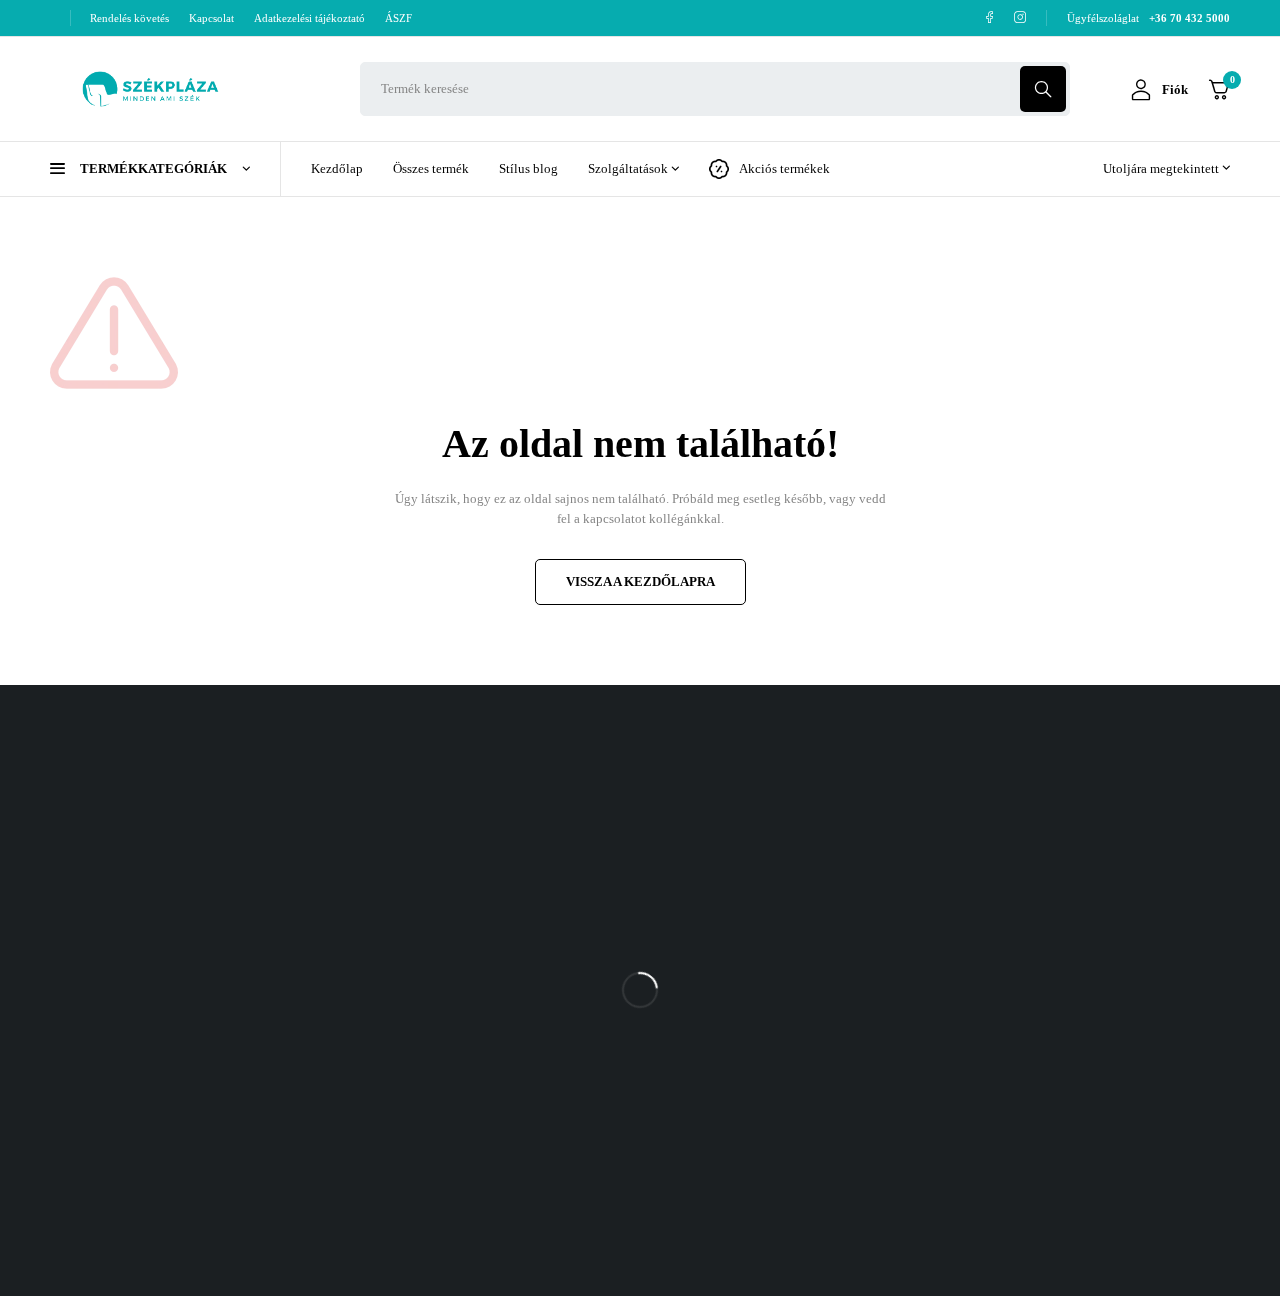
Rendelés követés (129, 18)
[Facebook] (989, 17)
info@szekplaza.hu (1057, 913)
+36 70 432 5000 (1051, 873)
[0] (1219, 89)
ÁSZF (398, 18)
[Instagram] (1020, 17)
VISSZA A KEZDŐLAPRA (640, 581)
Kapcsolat (211, 18)
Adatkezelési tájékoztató (309, 18)
